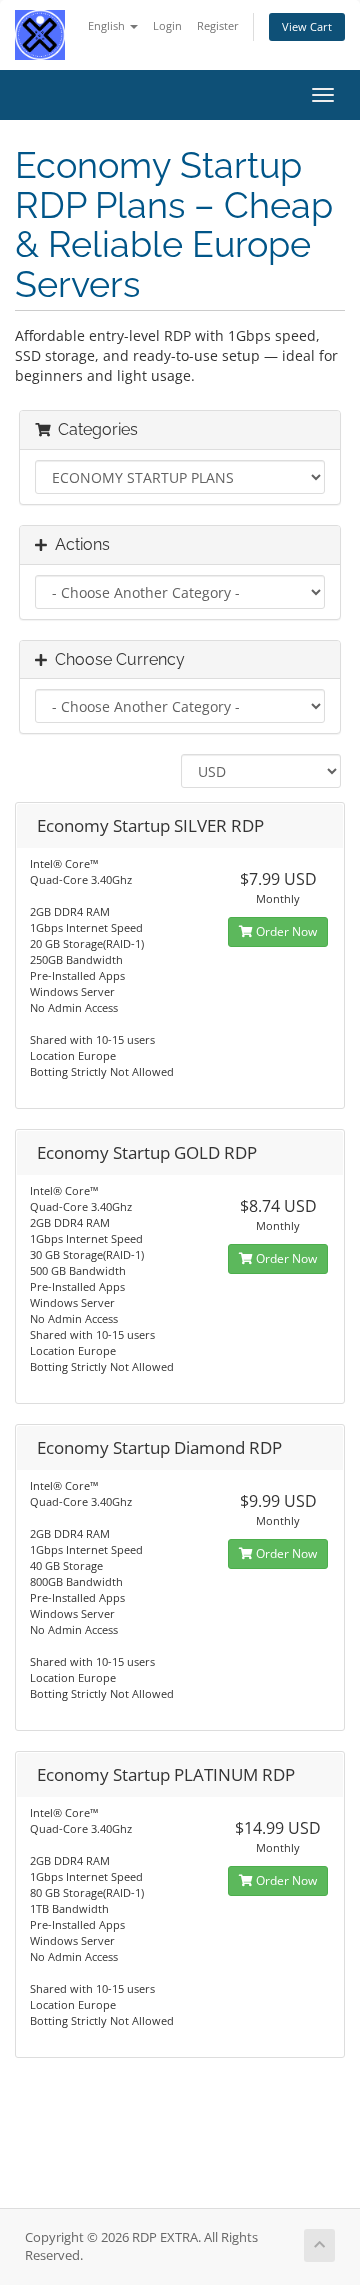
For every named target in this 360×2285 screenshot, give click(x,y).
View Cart (307, 26)
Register (218, 25)
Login (167, 25)
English (108, 25)
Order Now (285, 931)
